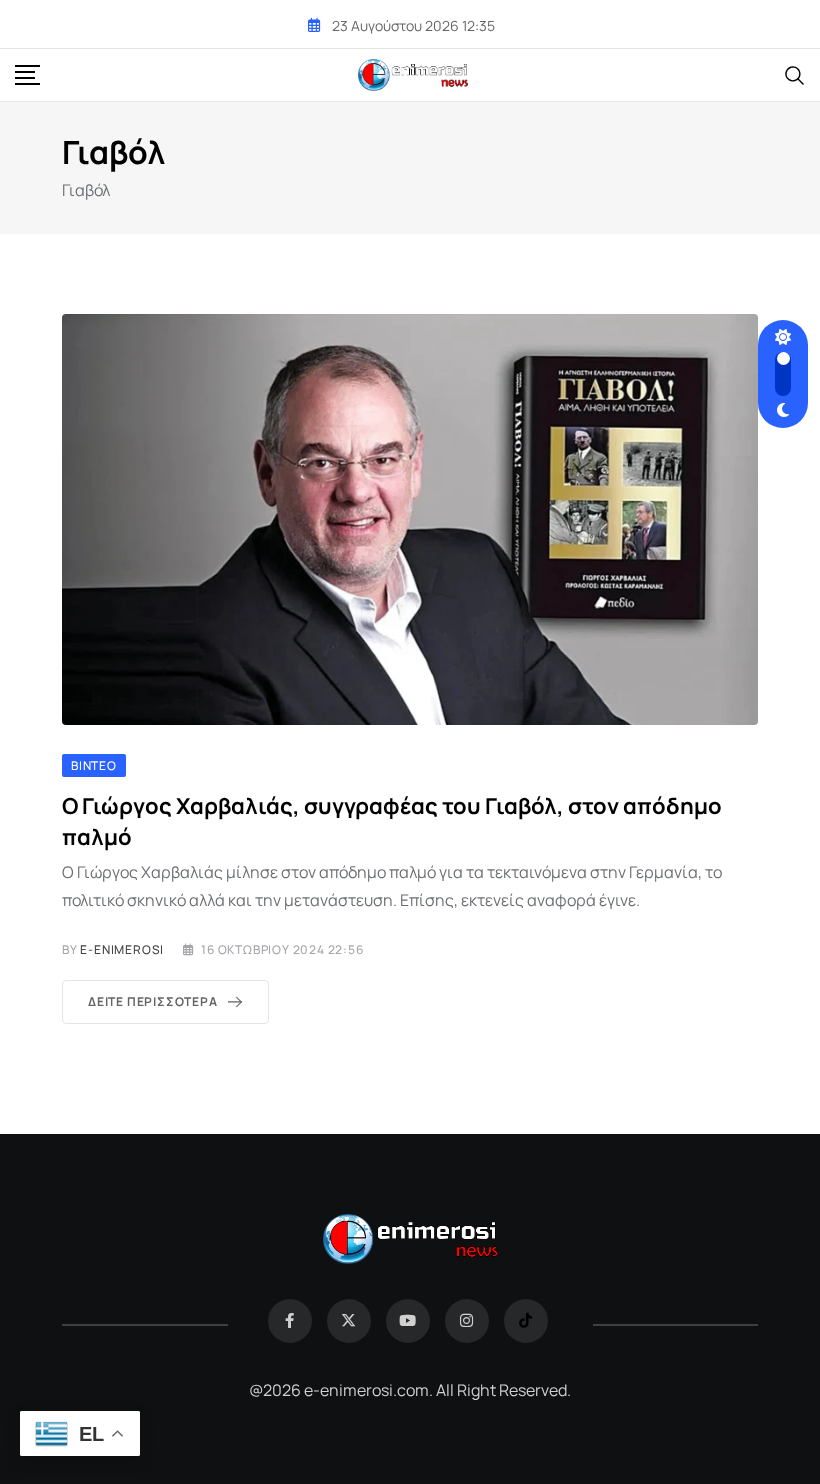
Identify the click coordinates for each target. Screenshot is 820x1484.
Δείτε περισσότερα (153, 1001)
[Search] (795, 74)
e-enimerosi (122, 949)
